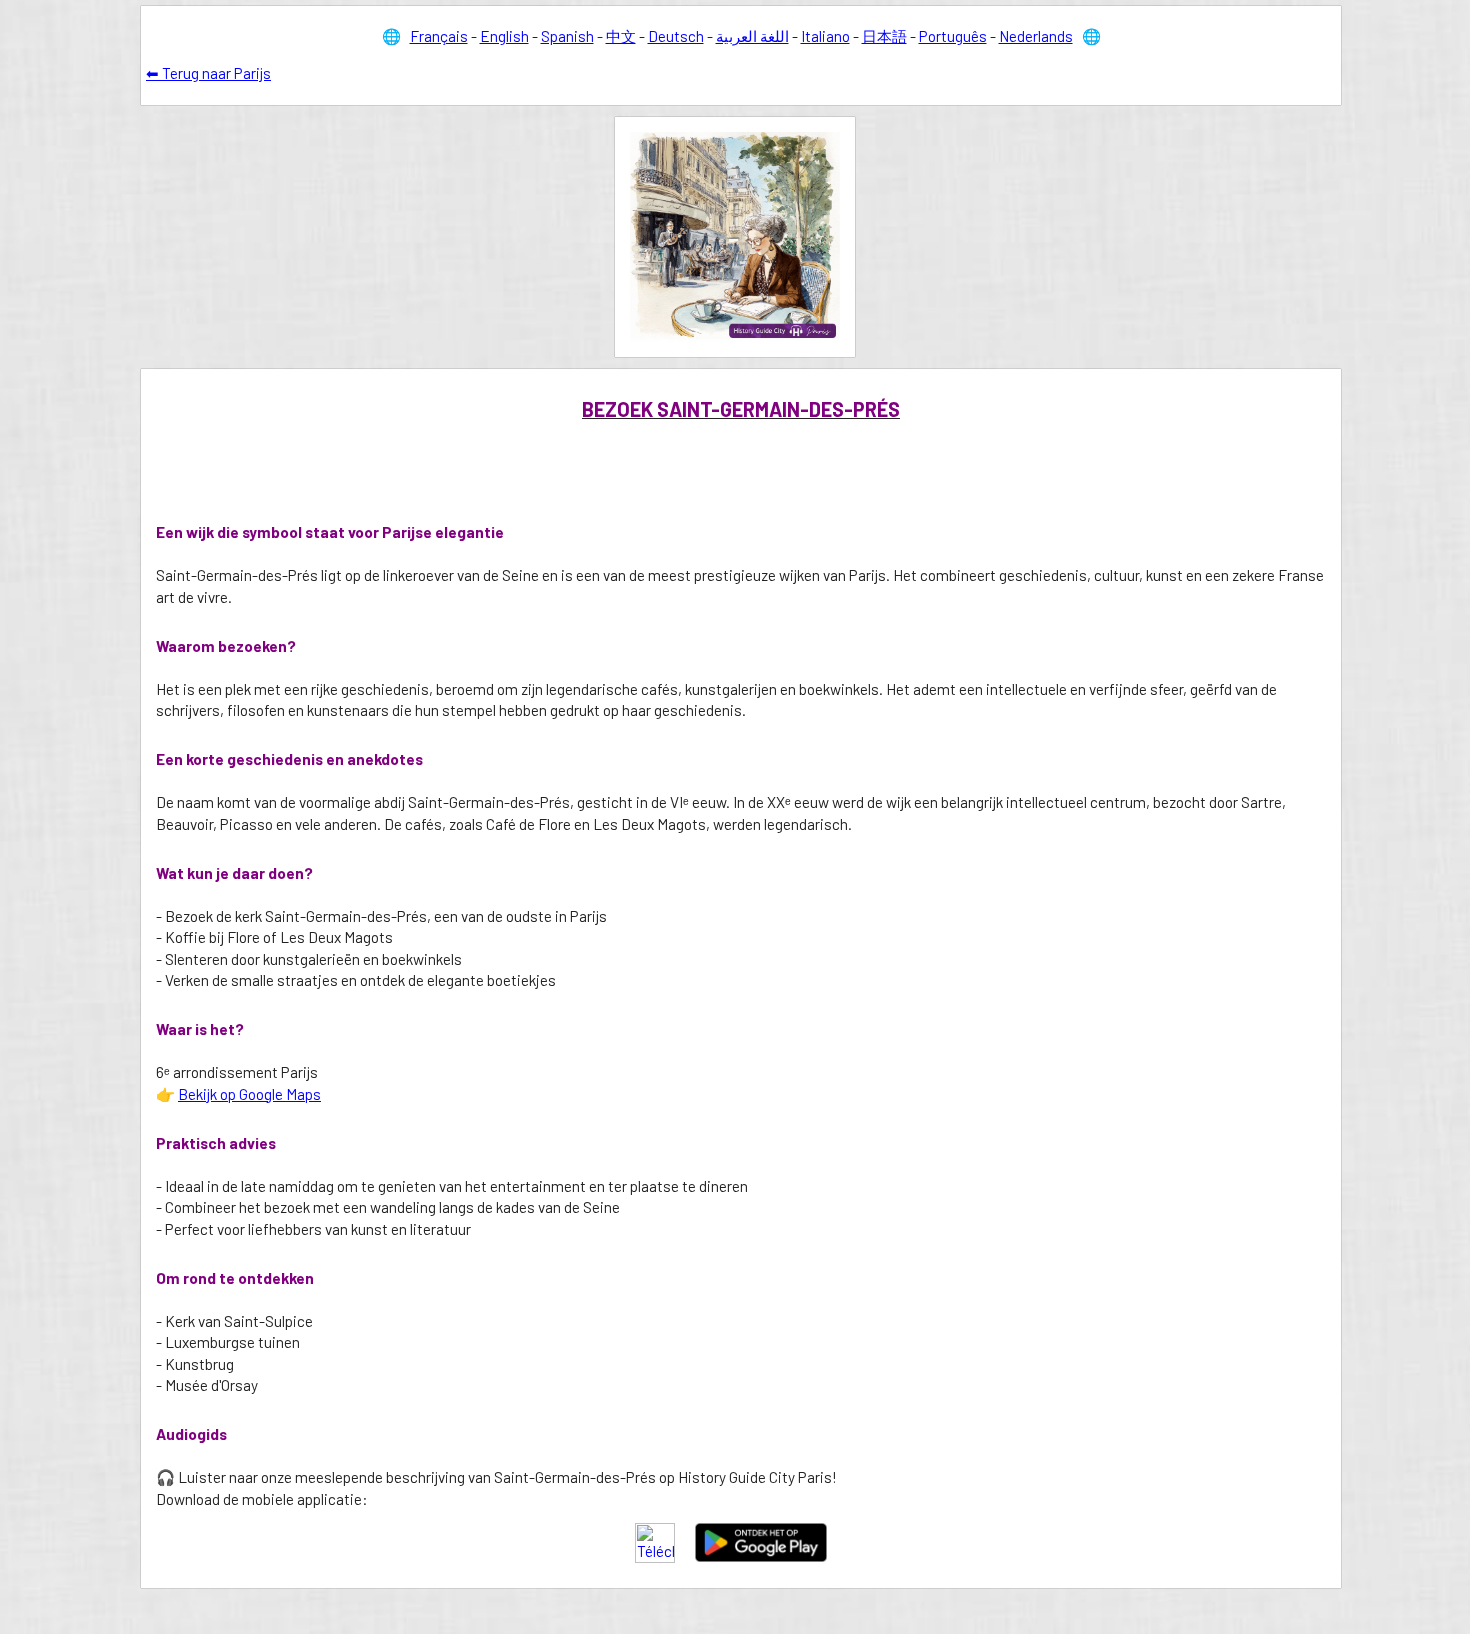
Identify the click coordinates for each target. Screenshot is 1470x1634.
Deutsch (676, 36)
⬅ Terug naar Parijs (208, 73)
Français (439, 36)
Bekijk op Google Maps (249, 1094)
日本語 (884, 36)
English (504, 36)
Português (953, 36)
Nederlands (1036, 36)
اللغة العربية (752, 36)
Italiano (825, 36)
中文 (621, 36)
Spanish (567, 36)
